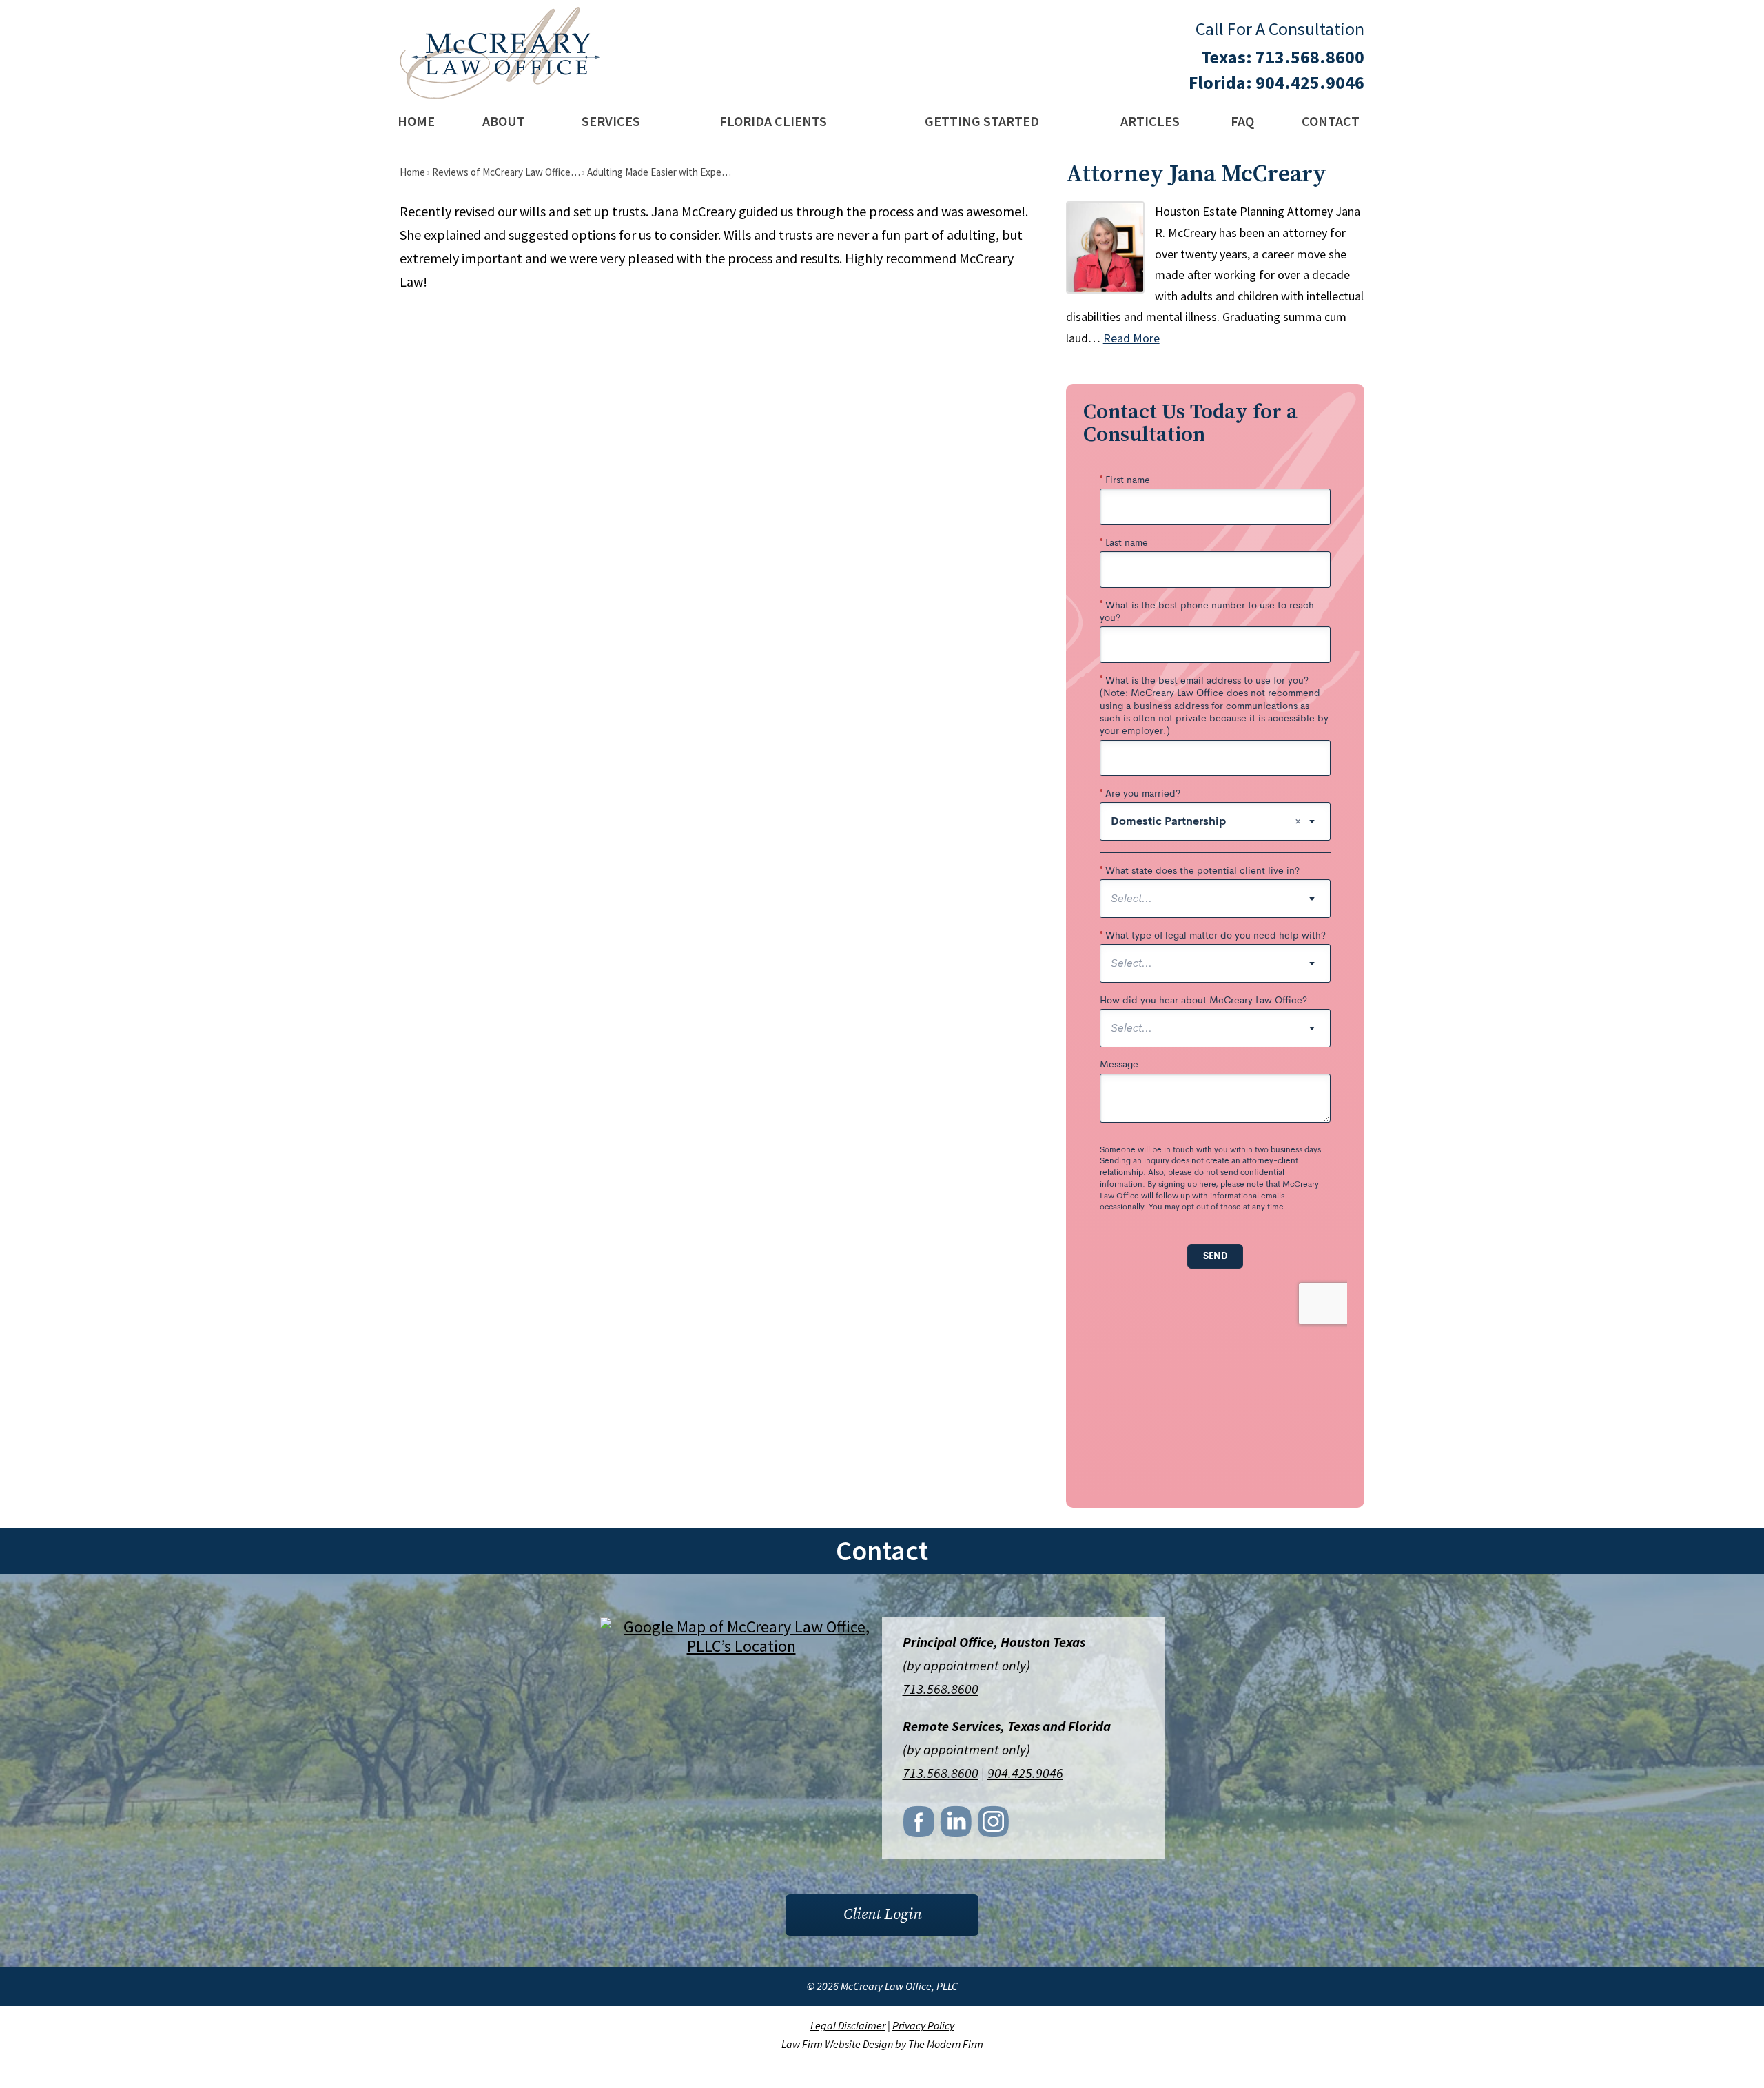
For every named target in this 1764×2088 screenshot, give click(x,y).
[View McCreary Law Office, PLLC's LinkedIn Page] (957, 1825)
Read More (1131, 338)
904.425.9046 (1310, 82)
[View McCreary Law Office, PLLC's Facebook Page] (920, 1825)
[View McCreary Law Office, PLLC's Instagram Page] (994, 1825)
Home (416, 121)
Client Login (882, 1915)
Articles (1150, 121)
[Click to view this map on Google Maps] (741, 1646)
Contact (1331, 121)
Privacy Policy (923, 2025)
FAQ (1242, 121)
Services (611, 121)
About (504, 121)
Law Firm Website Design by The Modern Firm (882, 2044)
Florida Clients (773, 121)
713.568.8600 (1310, 57)
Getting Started (982, 121)
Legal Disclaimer (848, 2025)
